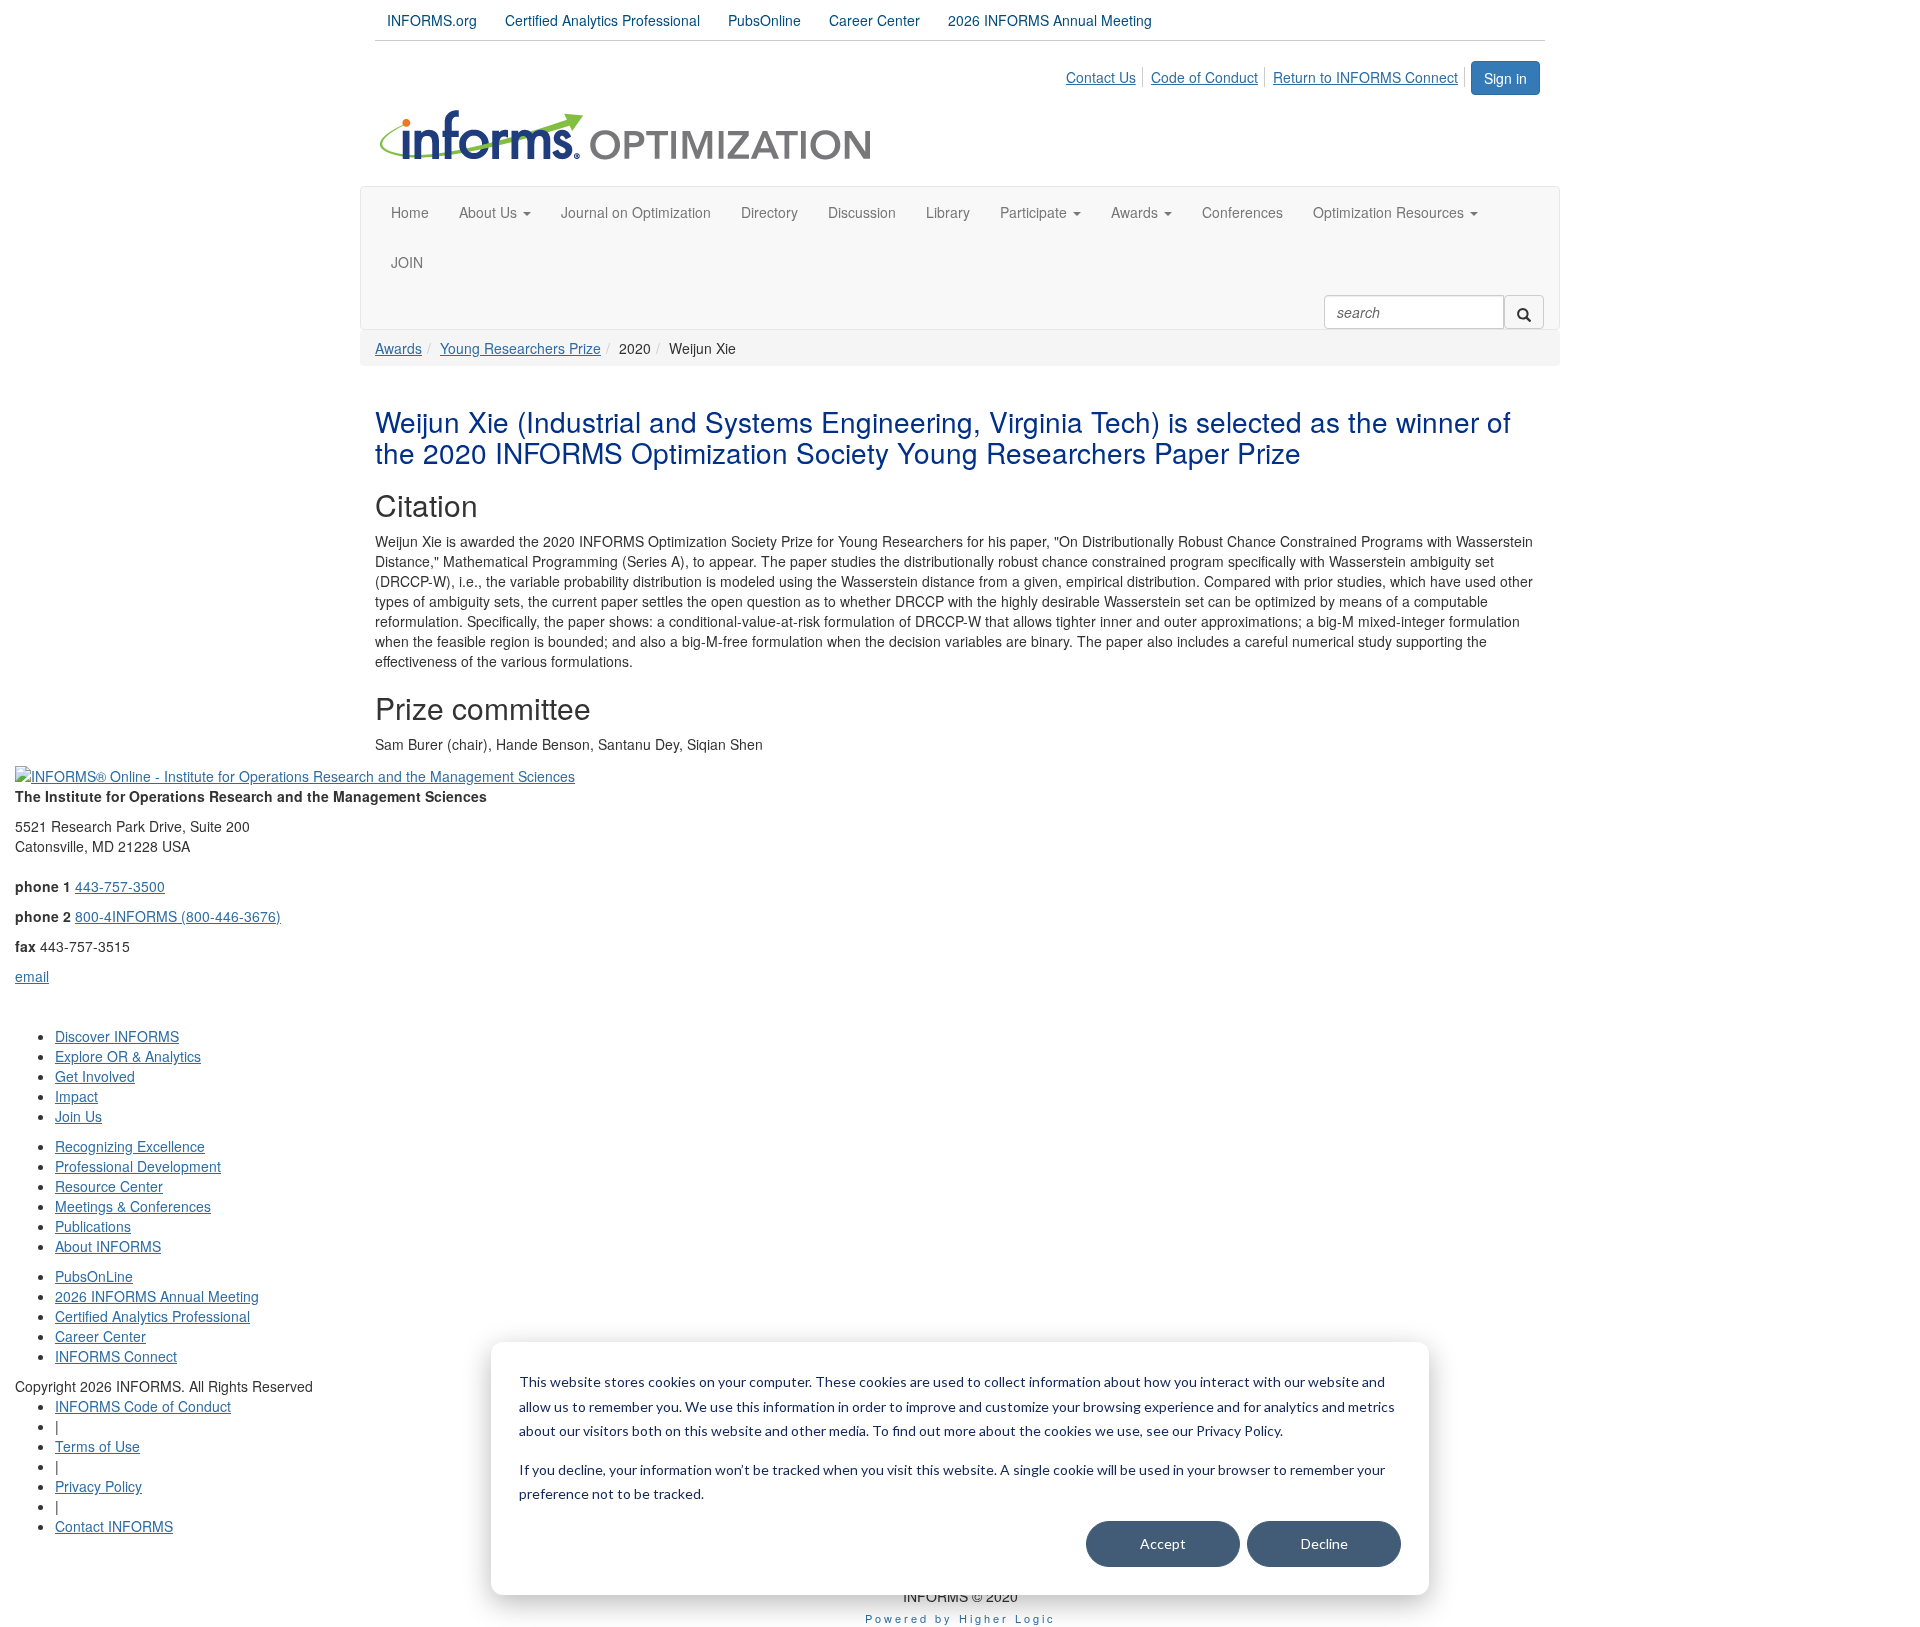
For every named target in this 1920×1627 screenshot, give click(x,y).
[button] (495, 212)
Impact (76, 1096)
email (32, 976)
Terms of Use (97, 1446)
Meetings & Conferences (133, 1206)
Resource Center (109, 1186)
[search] (1524, 312)
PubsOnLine (94, 1276)
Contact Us (1101, 77)
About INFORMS (108, 1246)
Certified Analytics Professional (602, 20)
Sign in (1505, 78)
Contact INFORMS (114, 1526)
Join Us (78, 1116)
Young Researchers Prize (520, 348)
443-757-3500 (120, 886)
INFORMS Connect (116, 1356)
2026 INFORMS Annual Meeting (1050, 20)
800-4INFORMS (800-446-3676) (178, 916)
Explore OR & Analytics (128, 1056)
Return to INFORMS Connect (1365, 77)
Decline (1324, 1543)
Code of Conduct (1204, 77)
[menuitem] (1106, 74)
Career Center (874, 20)
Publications (93, 1226)
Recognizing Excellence (130, 1146)
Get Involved (95, 1076)
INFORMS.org (432, 20)
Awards (398, 348)
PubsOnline (764, 20)
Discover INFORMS (117, 1036)
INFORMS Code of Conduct (143, 1406)
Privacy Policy (98, 1486)
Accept (1163, 1543)
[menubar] (1267, 74)
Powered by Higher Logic (960, 1618)
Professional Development (138, 1166)
